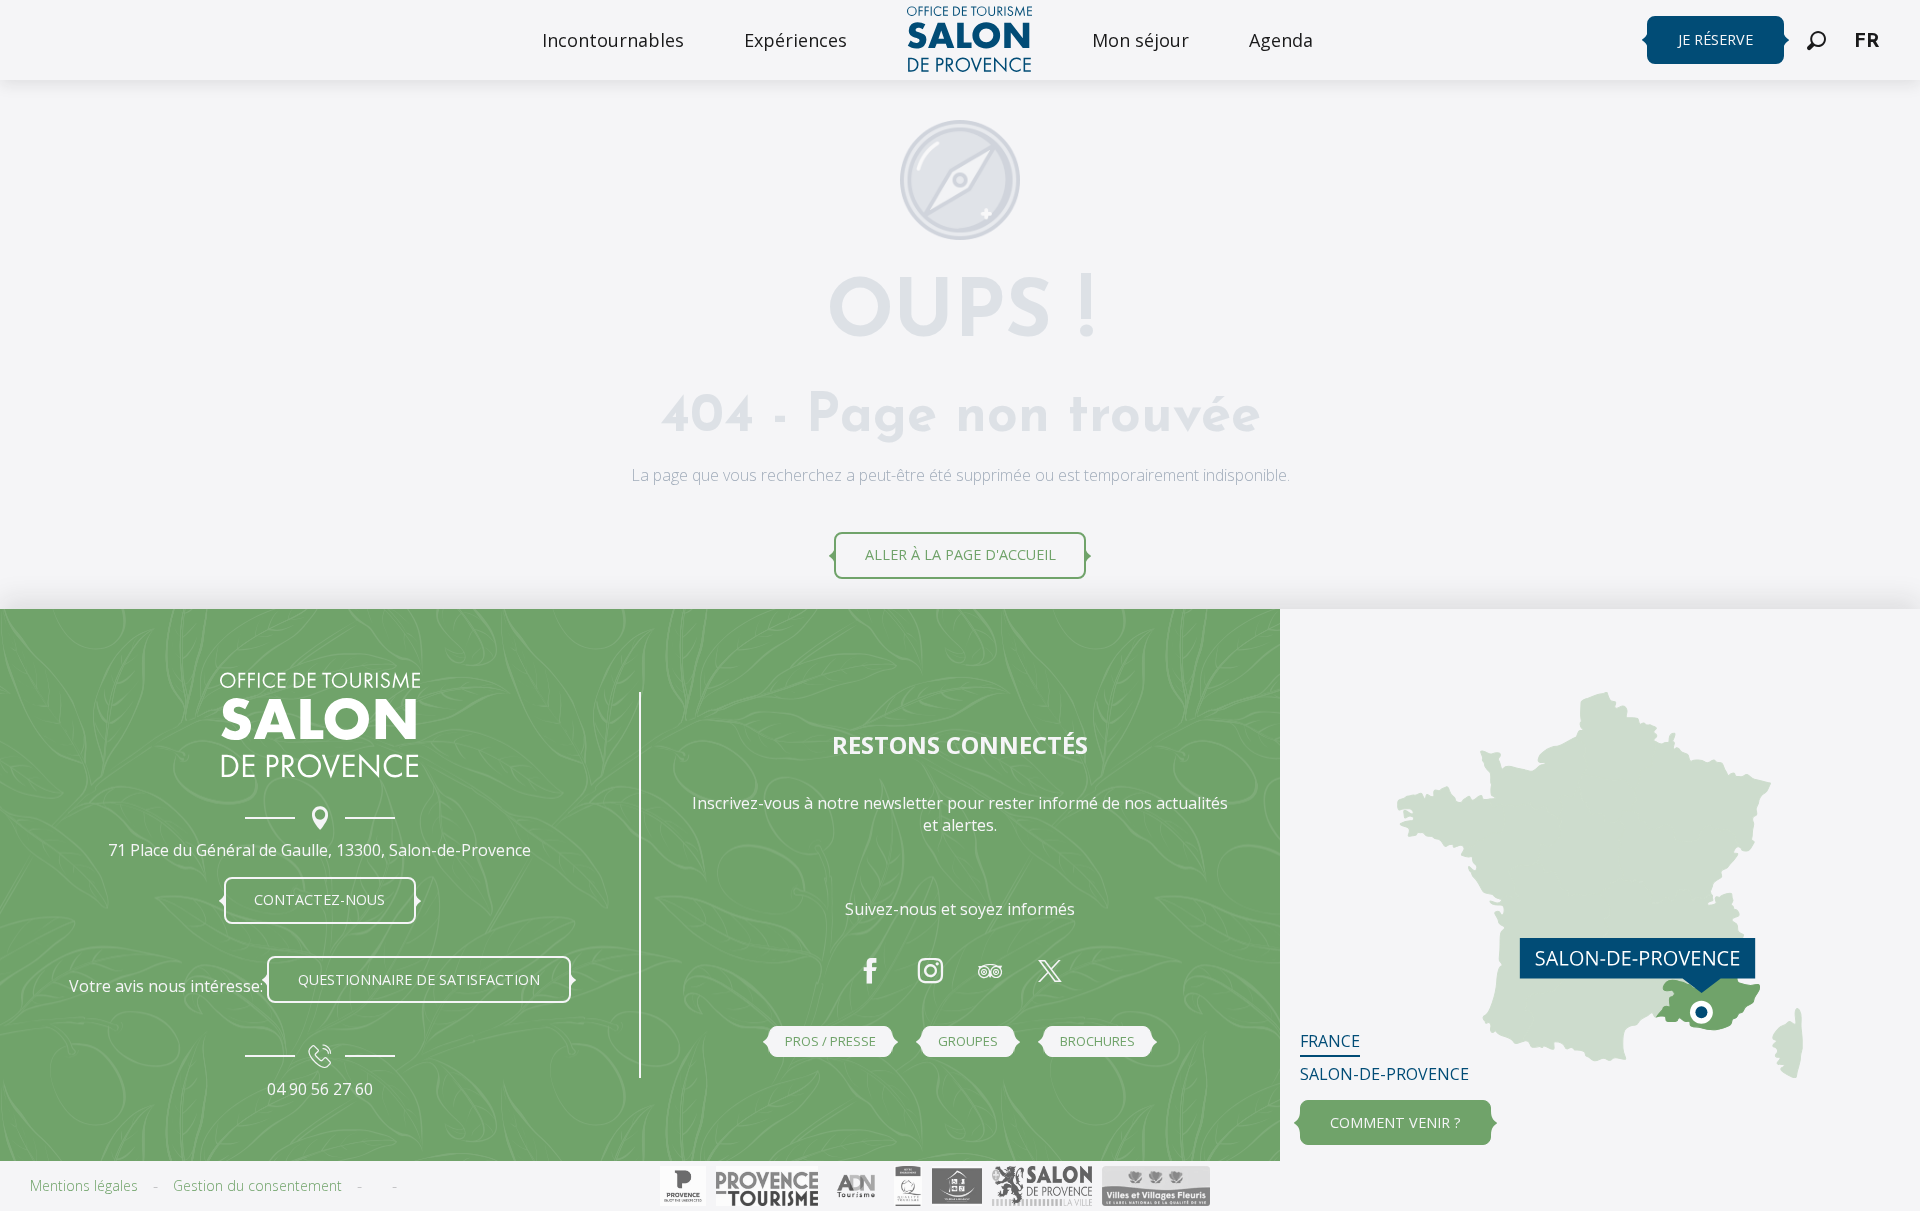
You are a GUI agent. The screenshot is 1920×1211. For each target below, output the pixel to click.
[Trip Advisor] (990, 981)
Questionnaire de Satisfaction (419, 979)
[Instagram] (930, 981)
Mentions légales (84, 1185)
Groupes (968, 1041)
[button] (1816, 40)
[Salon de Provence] (320, 725)
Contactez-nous (319, 899)
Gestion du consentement (257, 1185)
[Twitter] (1050, 981)
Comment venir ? (1395, 1122)
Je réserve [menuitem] (1715, 39)
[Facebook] (870, 981)
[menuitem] (613, 40)
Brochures (1097, 1041)
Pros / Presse (830, 1041)
